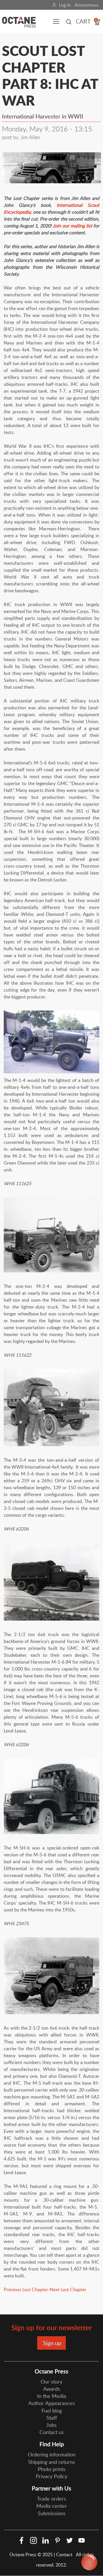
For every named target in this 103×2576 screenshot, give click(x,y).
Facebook (21, 2540)
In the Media (52, 2396)
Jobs (51, 2425)
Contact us (52, 2432)
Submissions (52, 2513)
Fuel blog (52, 2411)
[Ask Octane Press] (89, 2562)
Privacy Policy (51, 2476)
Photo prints (52, 2469)
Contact (65, 2554)
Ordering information (52, 2454)
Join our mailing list (73, 226)
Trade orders (51, 2499)
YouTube (82, 2540)
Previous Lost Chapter (26, 2289)
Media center (52, 2506)
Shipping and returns (51, 2462)
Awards (52, 2389)
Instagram (33, 2540)
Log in (65, 5)
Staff (52, 2418)
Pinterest (58, 2540)
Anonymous (87, 5)
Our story (51, 2382)
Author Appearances (52, 2403)
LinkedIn (45, 2540)
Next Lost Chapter (68, 2289)
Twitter (70, 2540)
